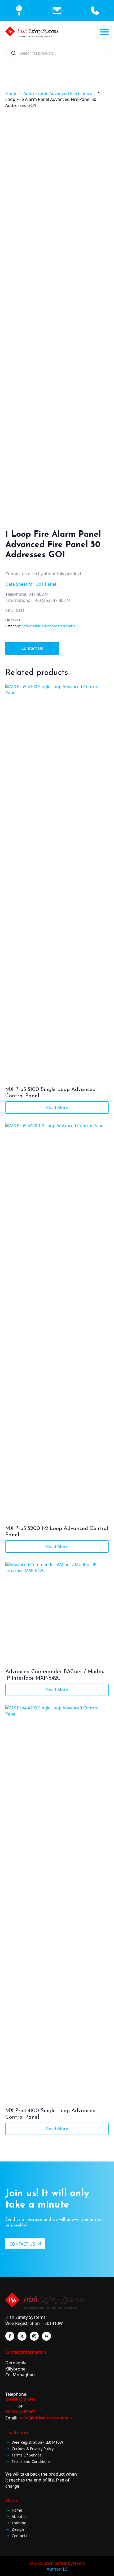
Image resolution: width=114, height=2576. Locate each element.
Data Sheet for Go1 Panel (31, 584)
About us (20, 2517)
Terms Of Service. (27, 2455)
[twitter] (22, 2336)
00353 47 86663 (20, 2412)
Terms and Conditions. (32, 2462)
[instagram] (34, 2336)
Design (18, 2530)
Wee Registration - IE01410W (37, 2442)
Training (19, 2523)
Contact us (21, 2536)
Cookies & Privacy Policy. (33, 2449)
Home (11, 93)
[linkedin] (46, 2336)
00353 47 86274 (20, 2400)
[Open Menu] (104, 32)
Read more (57, 1107)
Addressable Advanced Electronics (58, 93)
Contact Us (32, 648)
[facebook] (10, 2336)
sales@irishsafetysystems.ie (46, 2418)
